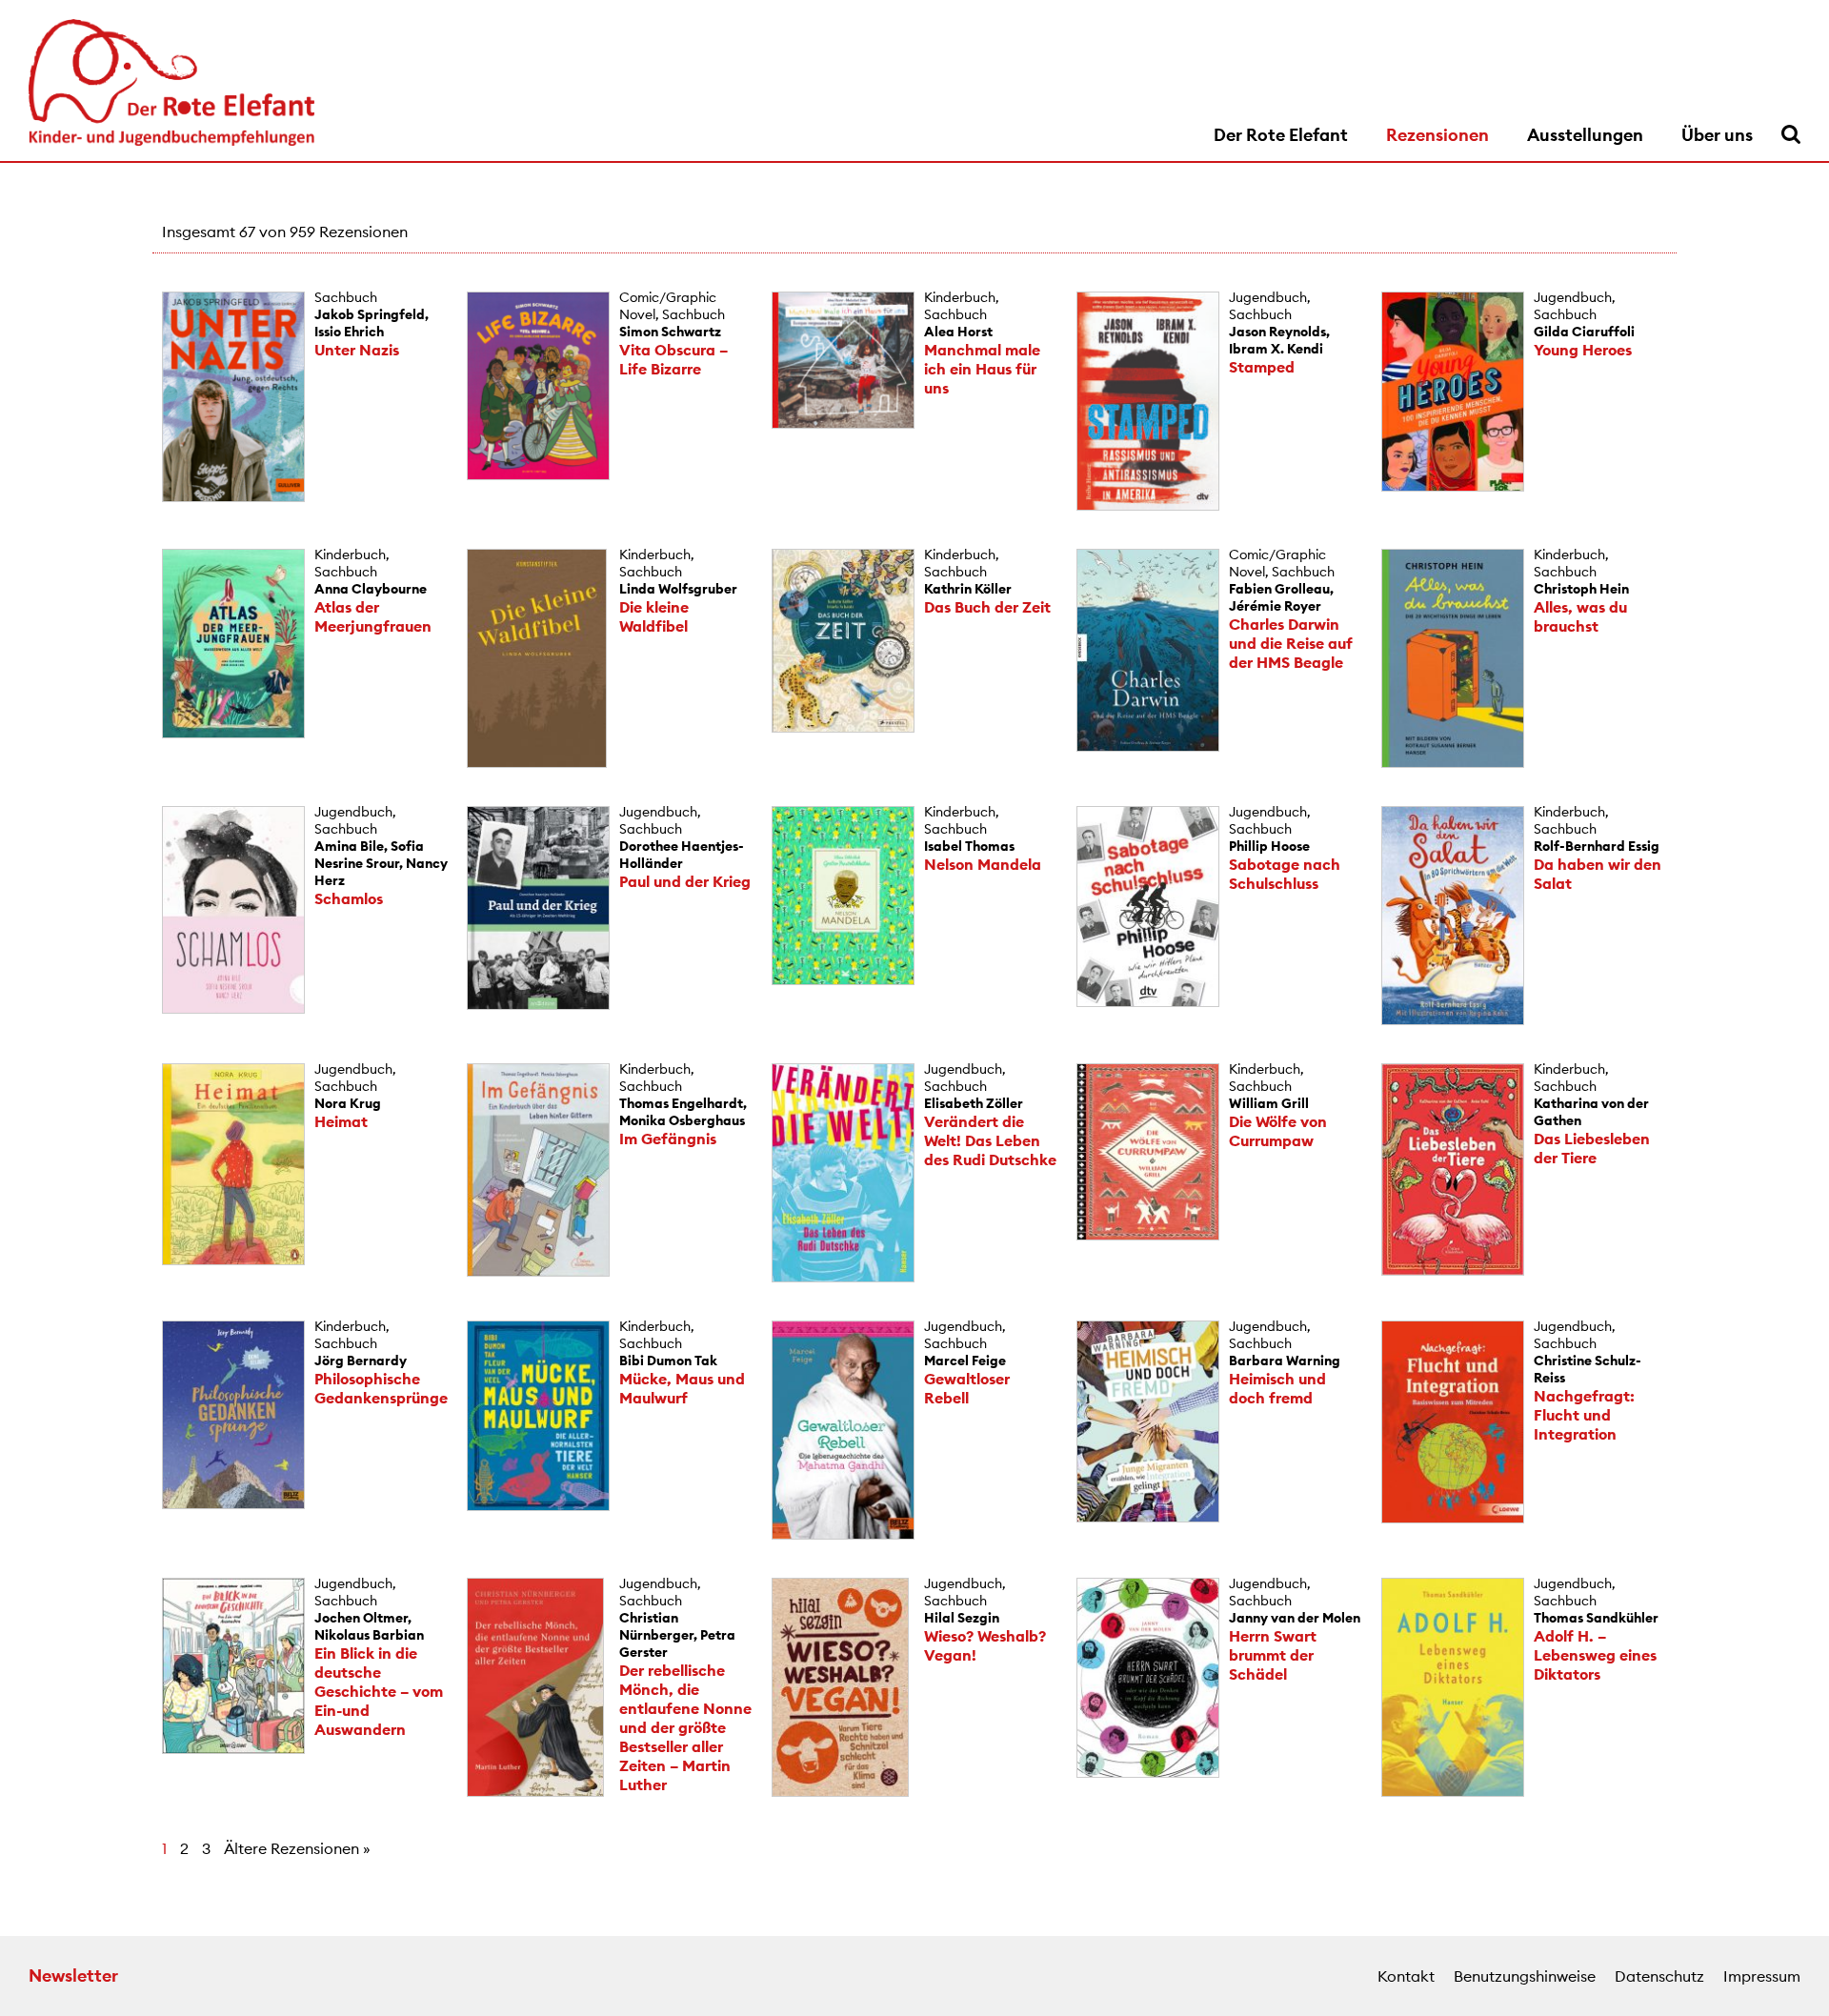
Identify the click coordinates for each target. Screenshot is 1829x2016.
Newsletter (73, 1976)
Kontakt (1406, 1976)
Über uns (1717, 135)
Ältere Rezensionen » (297, 1848)
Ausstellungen (1585, 135)
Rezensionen (1437, 135)
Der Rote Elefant (1281, 135)
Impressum (1762, 1976)
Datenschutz (1659, 1976)
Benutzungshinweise (1525, 1976)
